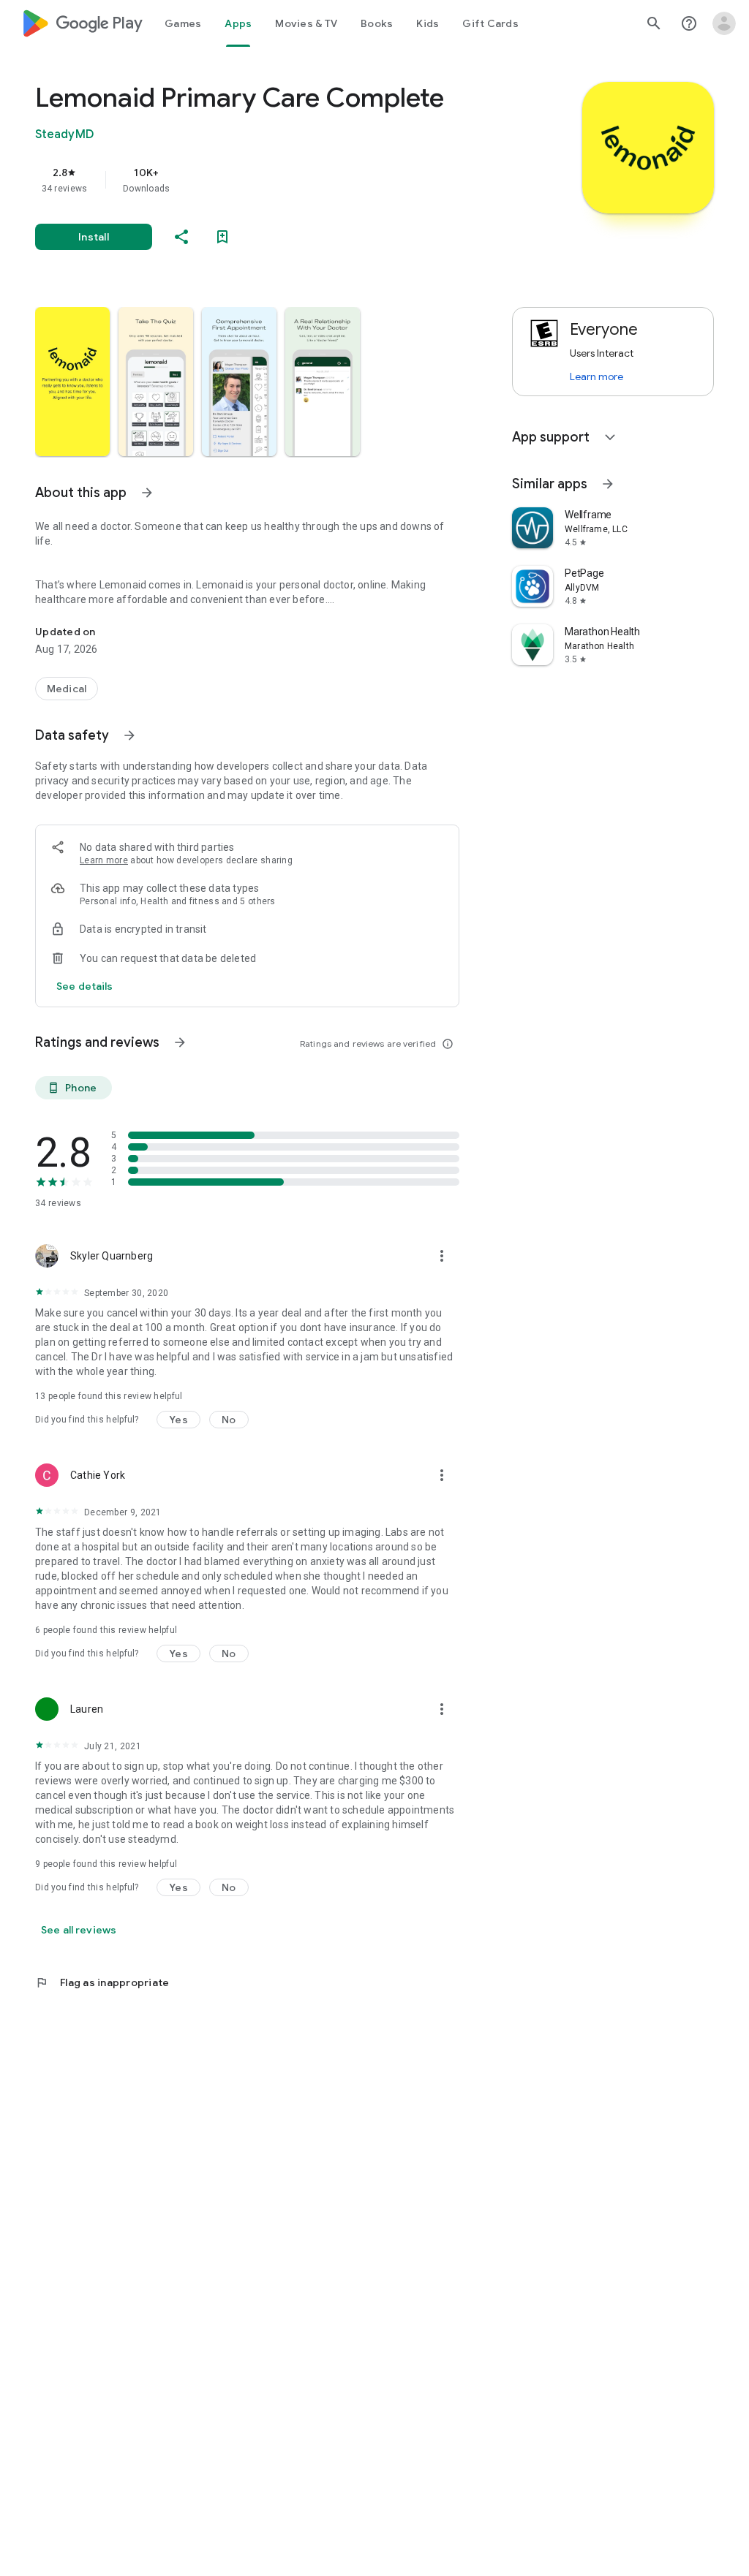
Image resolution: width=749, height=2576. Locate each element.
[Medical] (67, 689)
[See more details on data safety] (85, 986)
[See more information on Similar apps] (608, 484)
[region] (268, 180)
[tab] (183, 23)
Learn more (104, 860)
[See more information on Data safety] (129, 735)
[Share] (181, 237)
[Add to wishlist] (222, 237)
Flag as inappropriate (102, 1982)
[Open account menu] (724, 23)
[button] (72, 382)
